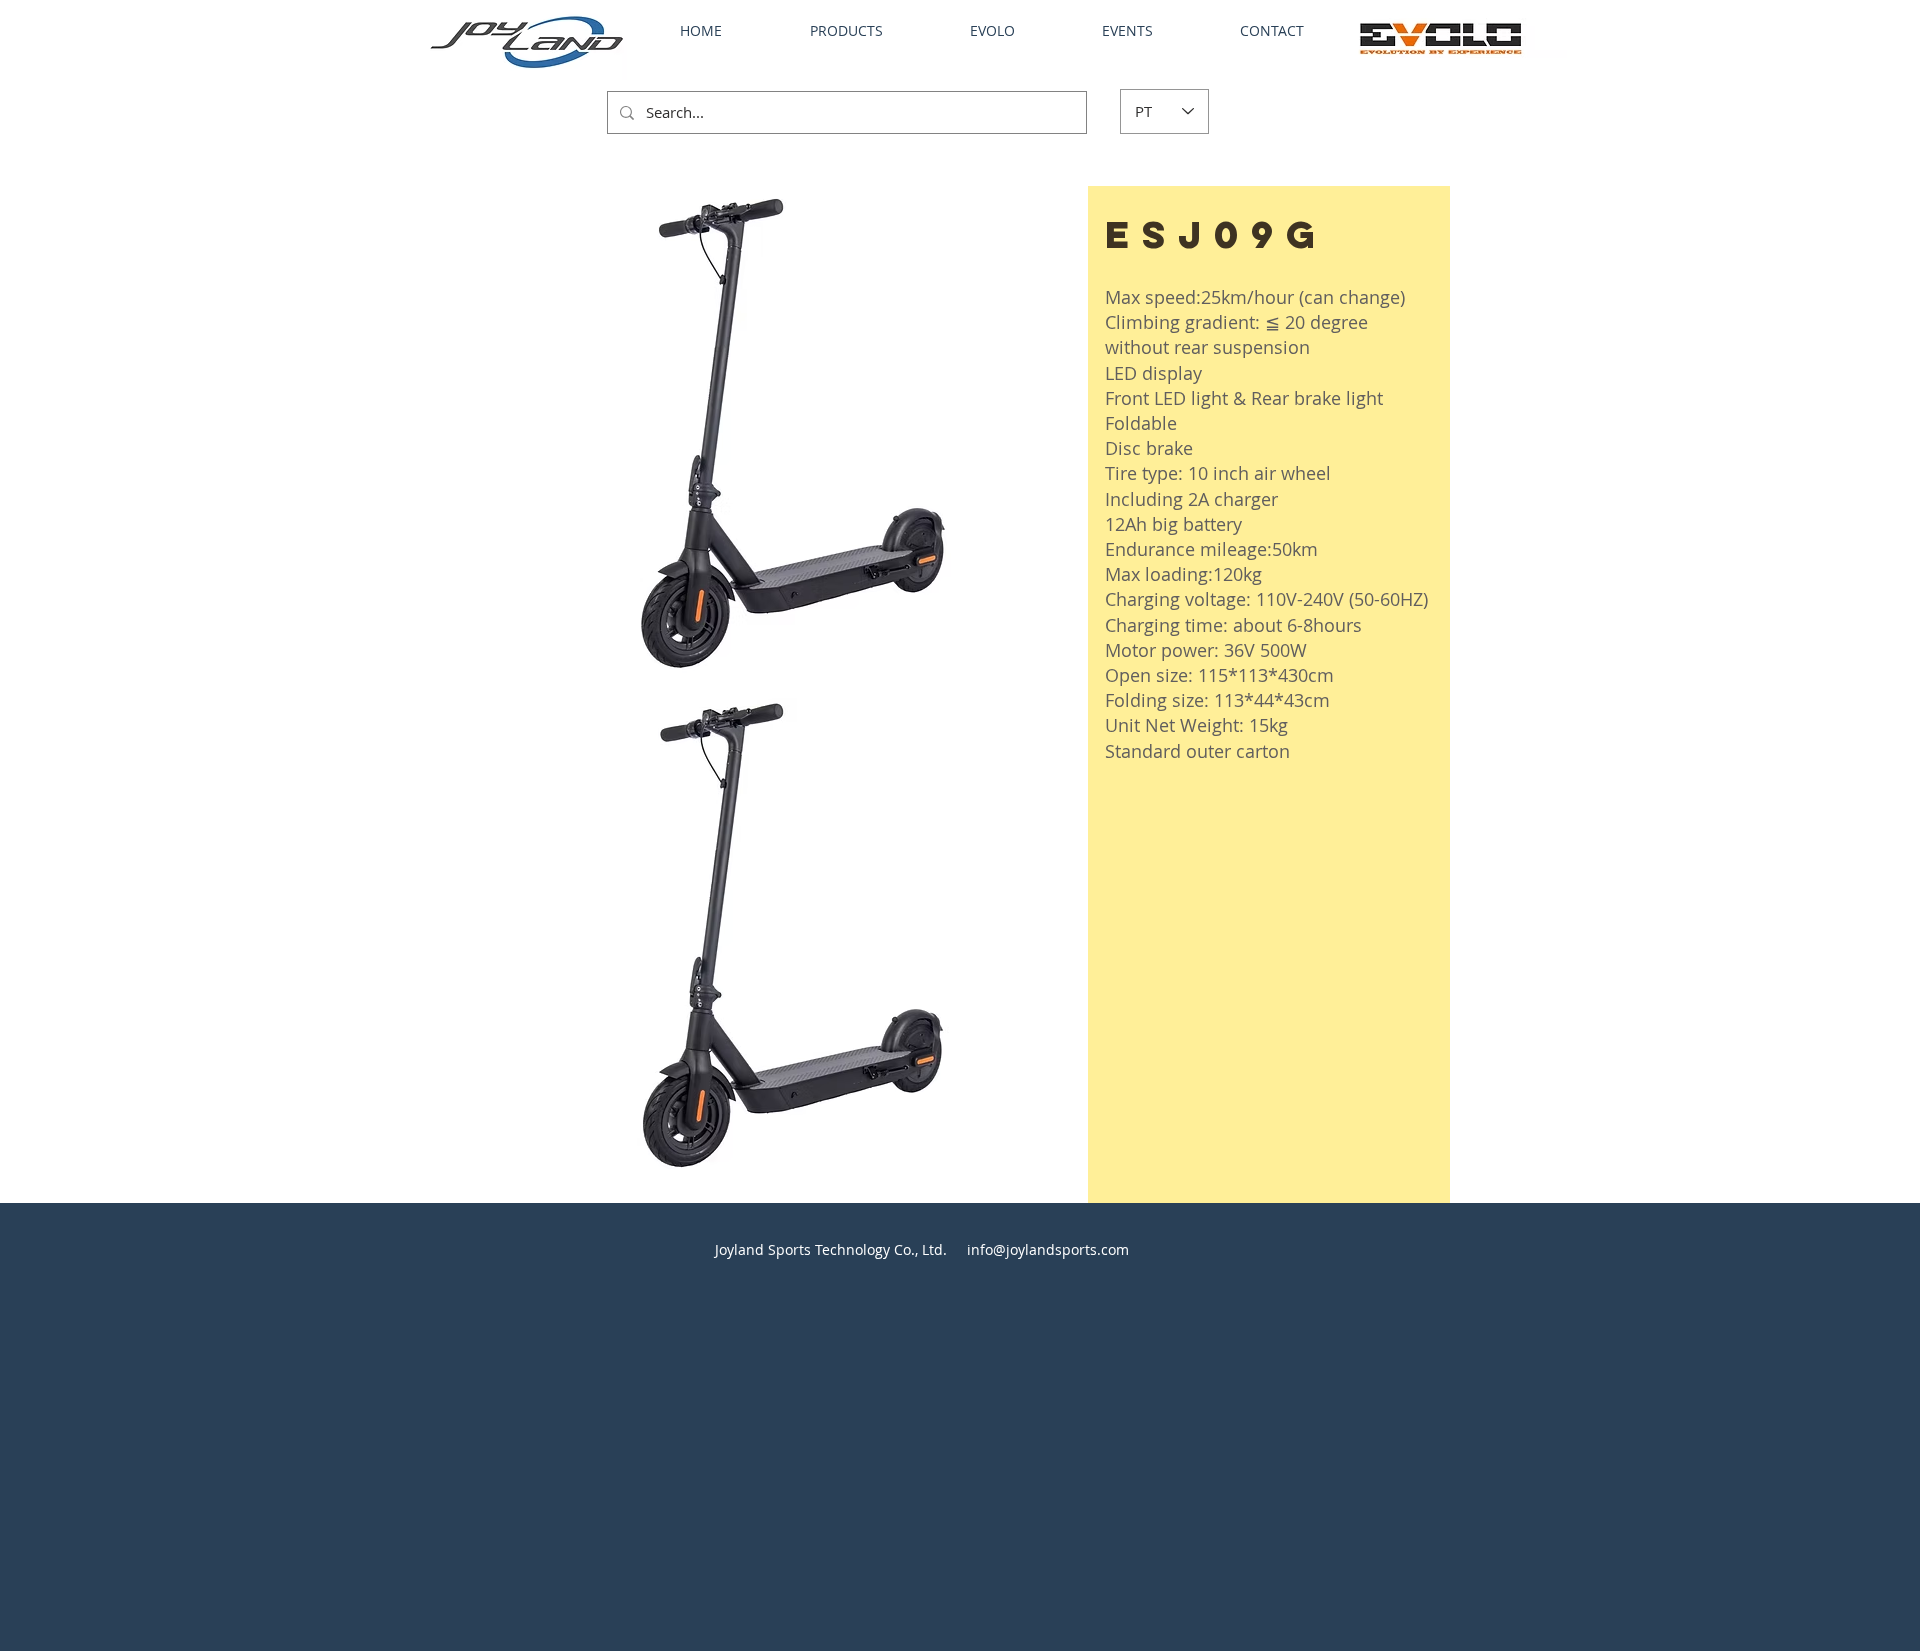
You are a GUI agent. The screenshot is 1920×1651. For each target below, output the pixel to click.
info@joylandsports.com (1048, 1249)
